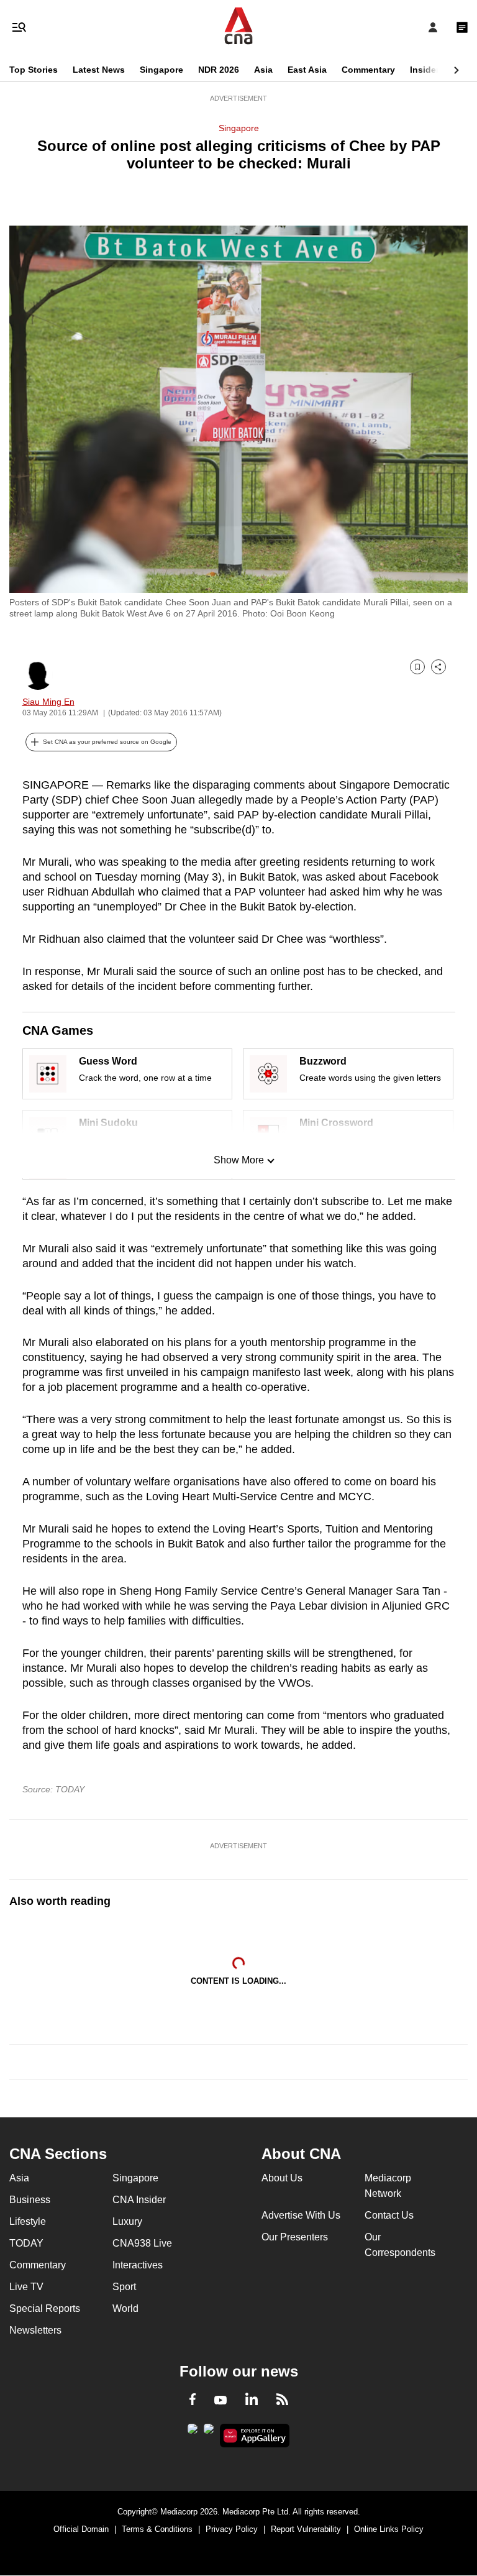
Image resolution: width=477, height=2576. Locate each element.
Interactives (138, 2265)
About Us (282, 2178)
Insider (425, 70)
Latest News (99, 70)
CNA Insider (139, 2200)
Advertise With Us (301, 2215)
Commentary (368, 70)
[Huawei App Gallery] (255, 2436)
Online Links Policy (389, 2529)
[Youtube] (220, 2401)
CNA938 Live (142, 2243)
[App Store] (209, 2432)
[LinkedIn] (252, 2401)
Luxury (127, 2221)
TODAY (26, 2243)
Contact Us (389, 2215)
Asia (263, 70)
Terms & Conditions (157, 2529)
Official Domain (81, 2529)
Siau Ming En (48, 702)
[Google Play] (193, 2432)
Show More (239, 1160)
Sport (124, 2287)
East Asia (307, 70)
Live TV (26, 2287)
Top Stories (34, 70)
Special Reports (45, 2308)
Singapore (161, 70)
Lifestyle (28, 2221)
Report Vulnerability (306, 2529)
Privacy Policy (232, 2529)
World (125, 2308)
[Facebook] (193, 2401)
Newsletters (35, 2330)
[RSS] (282, 2401)
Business (30, 2200)
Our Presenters (295, 2237)
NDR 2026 (219, 70)
